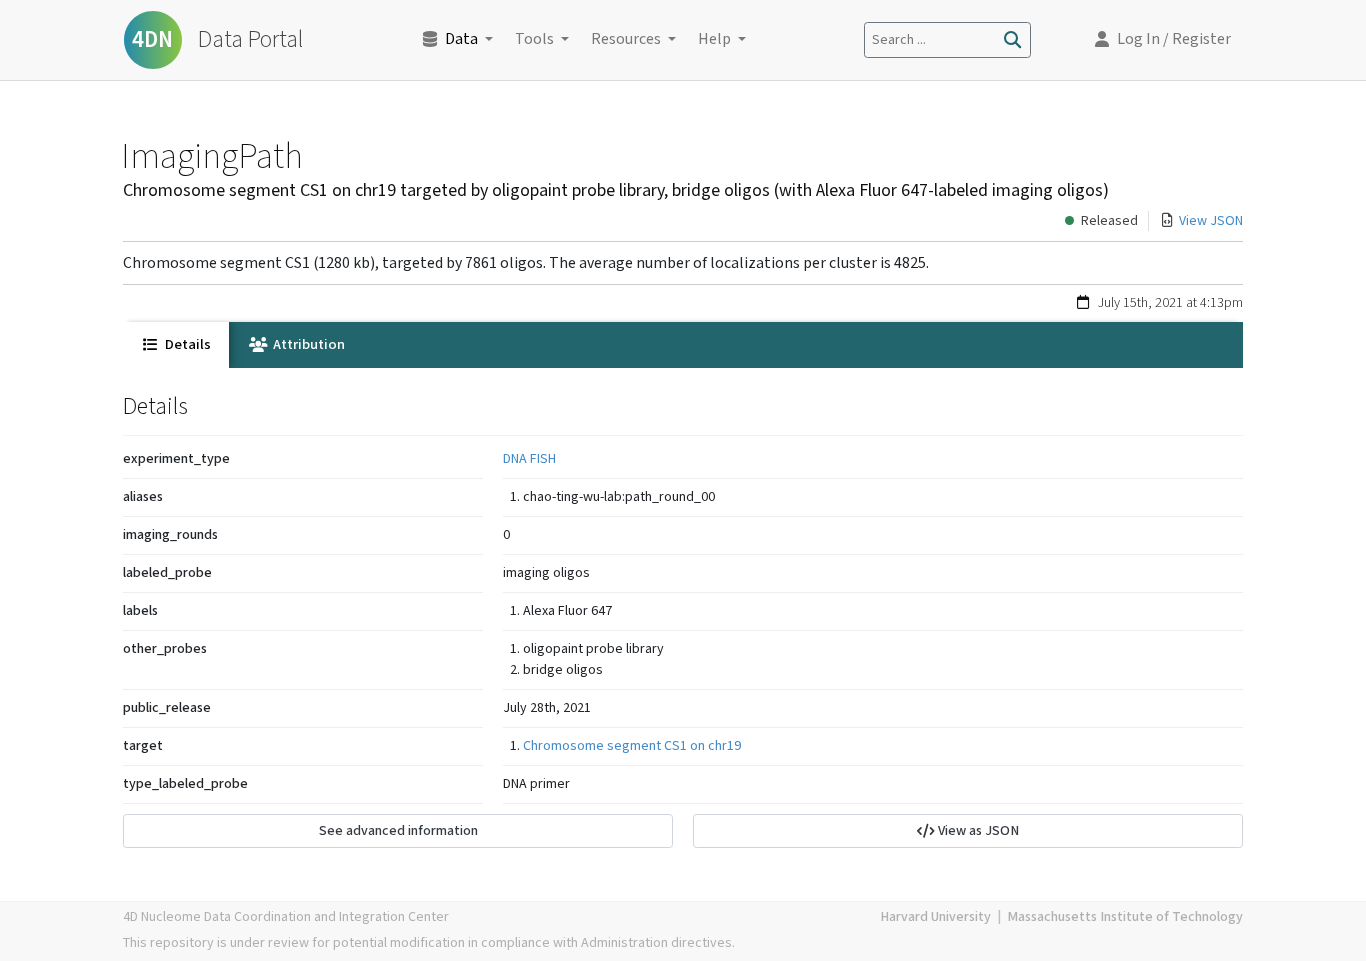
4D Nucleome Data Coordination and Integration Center (286, 917)
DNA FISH (529, 459)
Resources (626, 39)
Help (714, 39)
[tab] (176, 345)
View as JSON (977, 831)
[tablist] (683, 345)
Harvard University (935, 917)
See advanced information (398, 831)
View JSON (1211, 221)
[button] (1163, 40)
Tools (534, 39)
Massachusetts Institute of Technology (1125, 917)
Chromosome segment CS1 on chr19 (632, 746)
